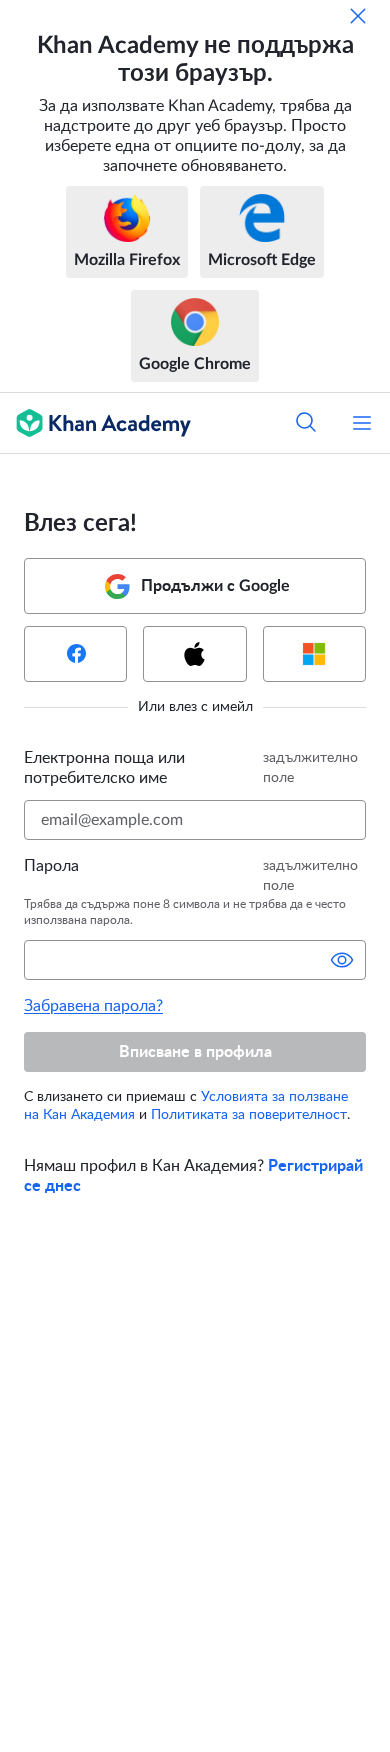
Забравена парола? (93, 1006)
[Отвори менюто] (362, 423)
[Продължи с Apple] (194, 654)
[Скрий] (358, 16)
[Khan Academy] (95, 423)
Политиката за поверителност (249, 1115)
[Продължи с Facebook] (75, 654)
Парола (51, 866)
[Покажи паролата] (342, 960)
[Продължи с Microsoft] (314, 654)
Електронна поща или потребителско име (104, 768)
